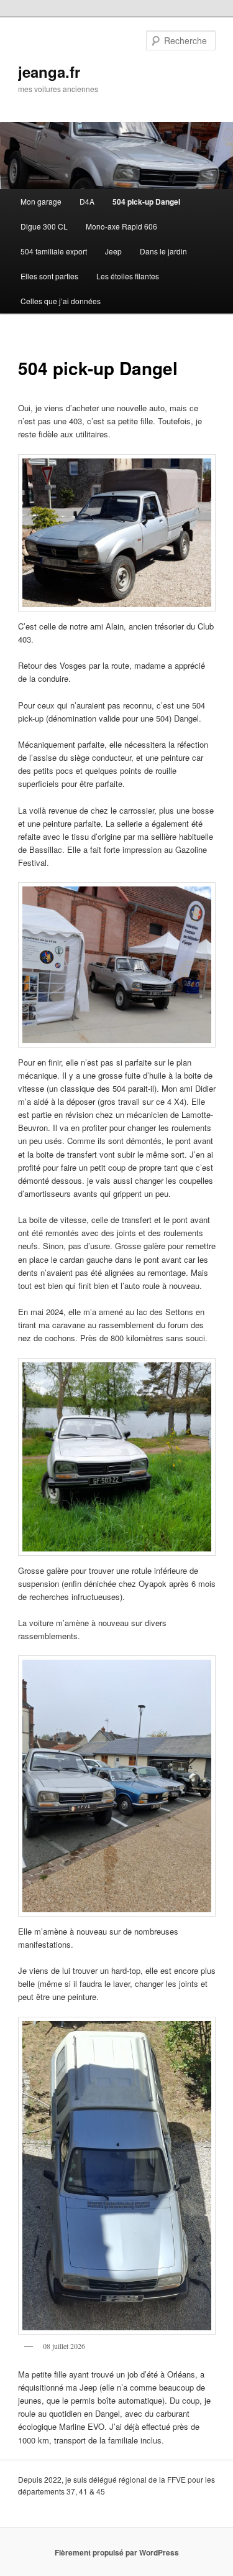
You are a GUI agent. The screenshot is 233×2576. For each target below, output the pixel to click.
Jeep (113, 251)
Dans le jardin (163, 251)
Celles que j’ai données (61, 301)
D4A (87, 201)
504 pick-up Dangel (146, 202)
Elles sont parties (49, 276)
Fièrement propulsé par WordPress (117, 2552)
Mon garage (41, 201)
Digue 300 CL (44, 226)
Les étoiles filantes (128, 276)
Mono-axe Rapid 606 (121, 226)
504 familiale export (54, 251)
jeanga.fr (49, 72)
